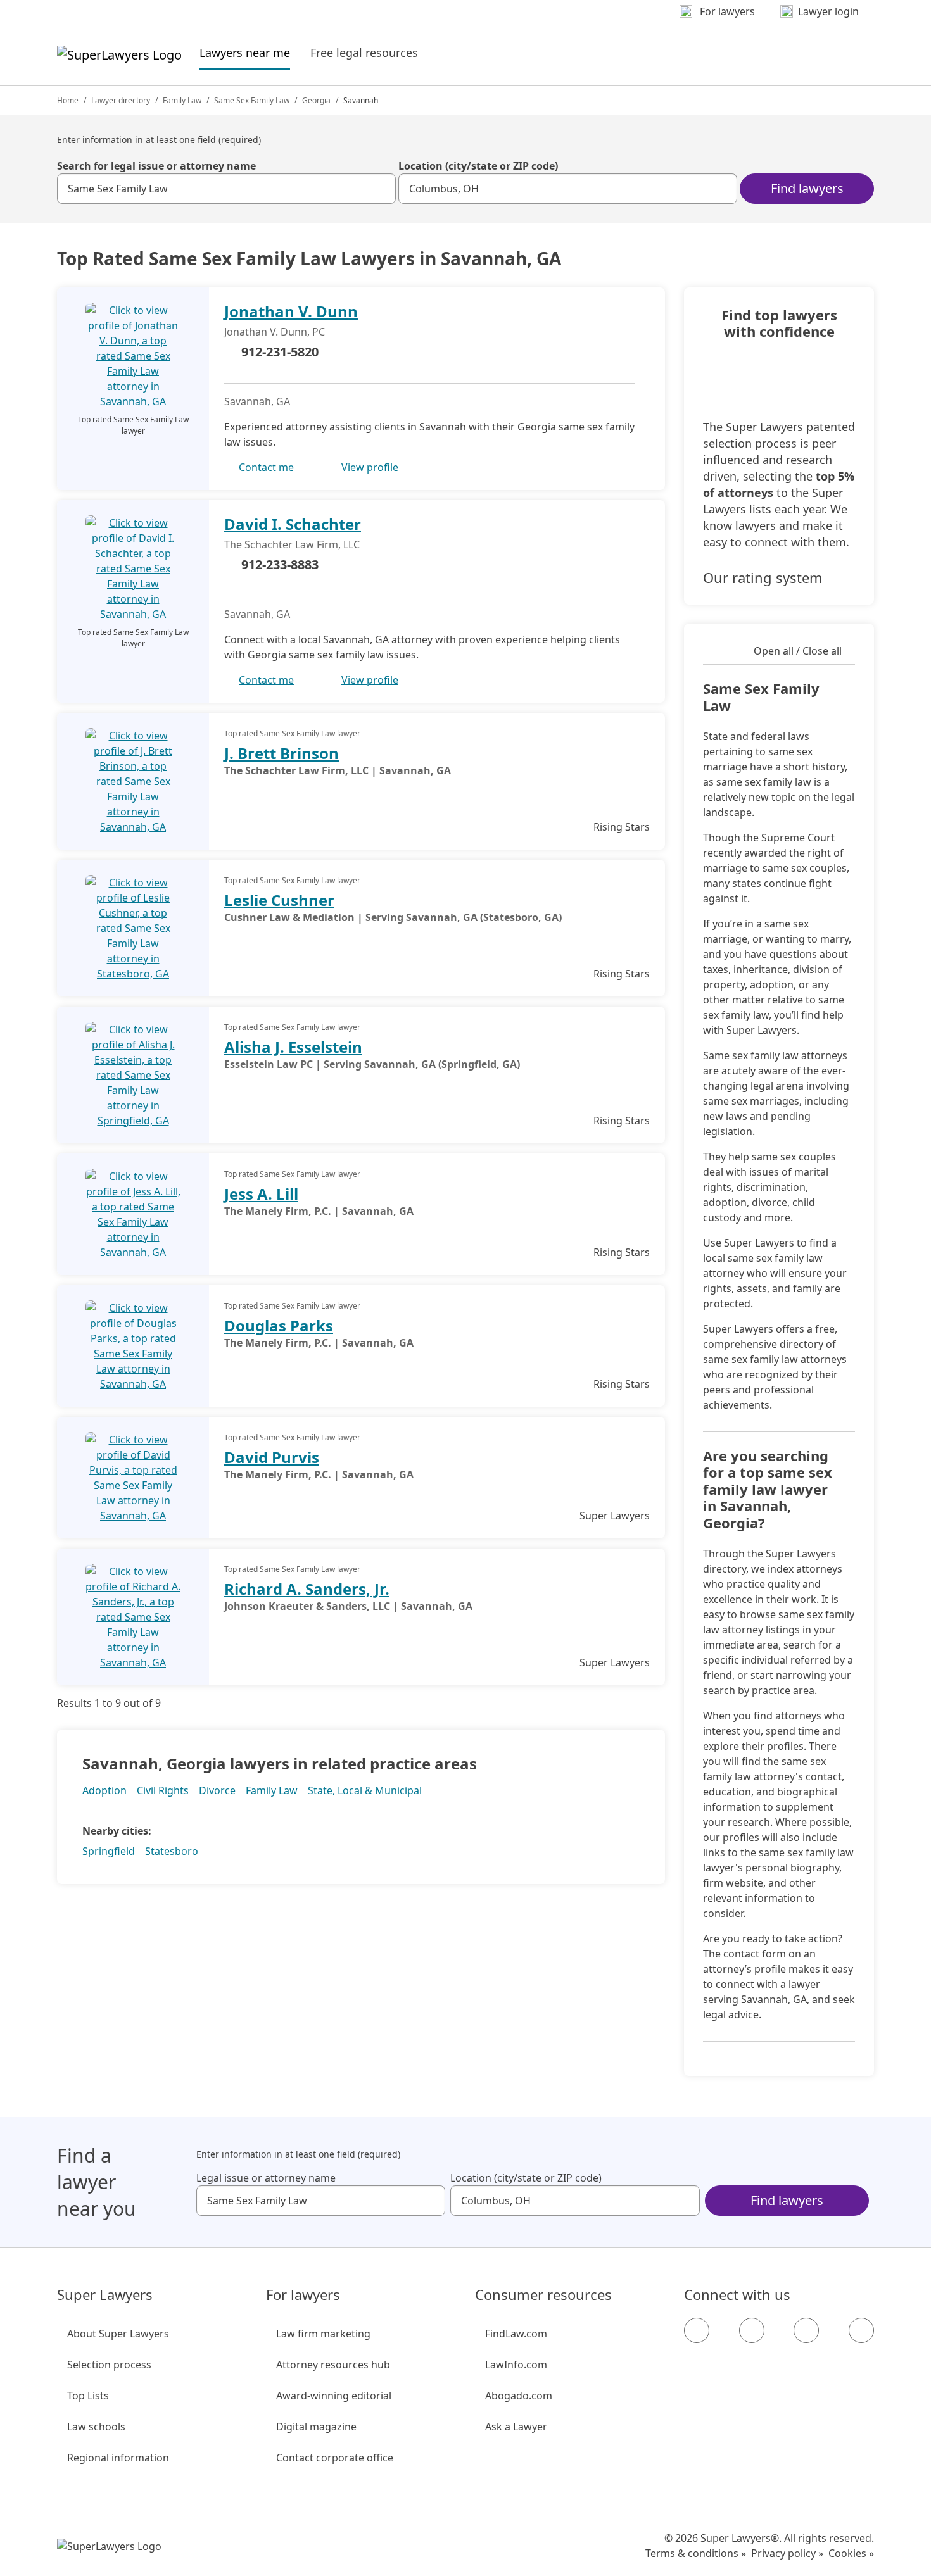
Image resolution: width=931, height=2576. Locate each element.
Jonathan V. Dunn (291, 311)
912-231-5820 (280, 352)
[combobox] (226, 189)
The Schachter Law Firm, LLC (292, 544)
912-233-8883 (280, 564)
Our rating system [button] (763, 577)
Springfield (109, 1851)
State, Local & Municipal (365, 1790)
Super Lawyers (105, 2295)
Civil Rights (163, 1790)
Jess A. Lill (261, 1194)
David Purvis (272, 1457)
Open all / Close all (798, 651)
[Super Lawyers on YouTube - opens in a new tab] (806, 2330)
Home (68, 100)
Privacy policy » (787, 2553)
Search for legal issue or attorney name (156, 166)
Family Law (182, 100)
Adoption (104, 1790)
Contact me (266, 467)
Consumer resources (543, 2295)
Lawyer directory (121, 100)
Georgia (316, 100)
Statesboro (172, 1851)
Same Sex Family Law (252, 100)
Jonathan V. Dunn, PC (275, 332)
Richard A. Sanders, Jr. (307, 1589)
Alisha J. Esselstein (293, 1047)
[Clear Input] (381, 189)
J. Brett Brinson (282, 753)
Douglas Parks (279, 1325)
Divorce (217, 1790)
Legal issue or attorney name (266, 2178)
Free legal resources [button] (364, 53)
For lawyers (303, 2295)
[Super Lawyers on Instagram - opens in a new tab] (752, 2330)
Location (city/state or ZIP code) (478, 166)
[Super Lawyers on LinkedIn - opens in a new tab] (861, 2330)
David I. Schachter (293, 524)
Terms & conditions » (696, 2553)
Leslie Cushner (279, 900)
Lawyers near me (245, 52)
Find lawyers (807, 188)
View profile (370, 467)
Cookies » (851, 2553)
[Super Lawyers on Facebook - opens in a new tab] (697, 2330)
